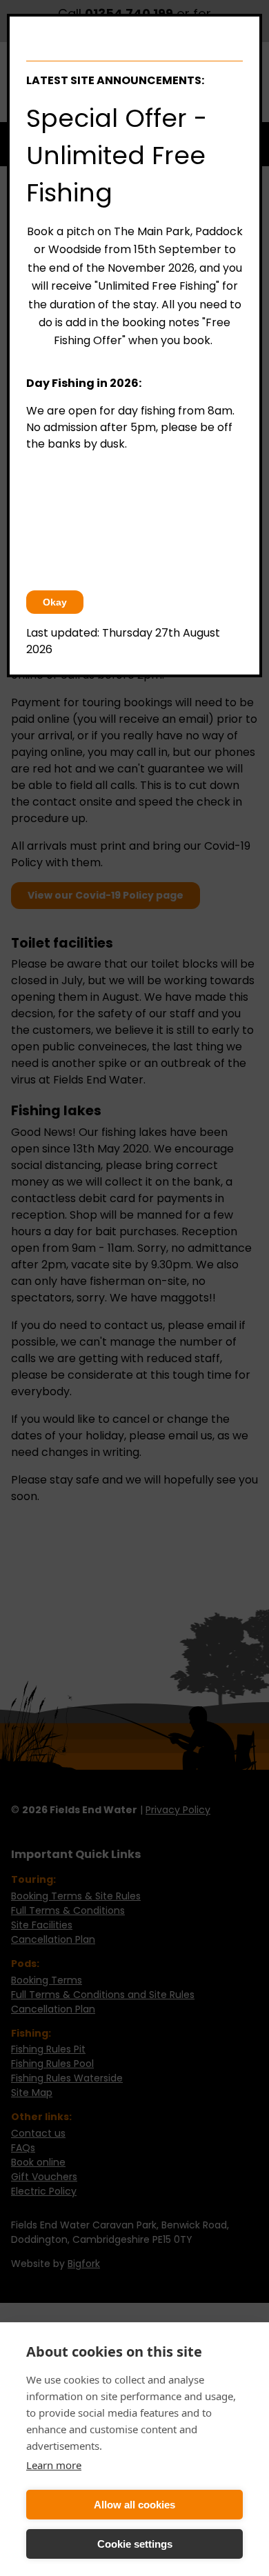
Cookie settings (135, 2544)
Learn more (54, 2465)
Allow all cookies (134, 2505)
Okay (55, 602)
